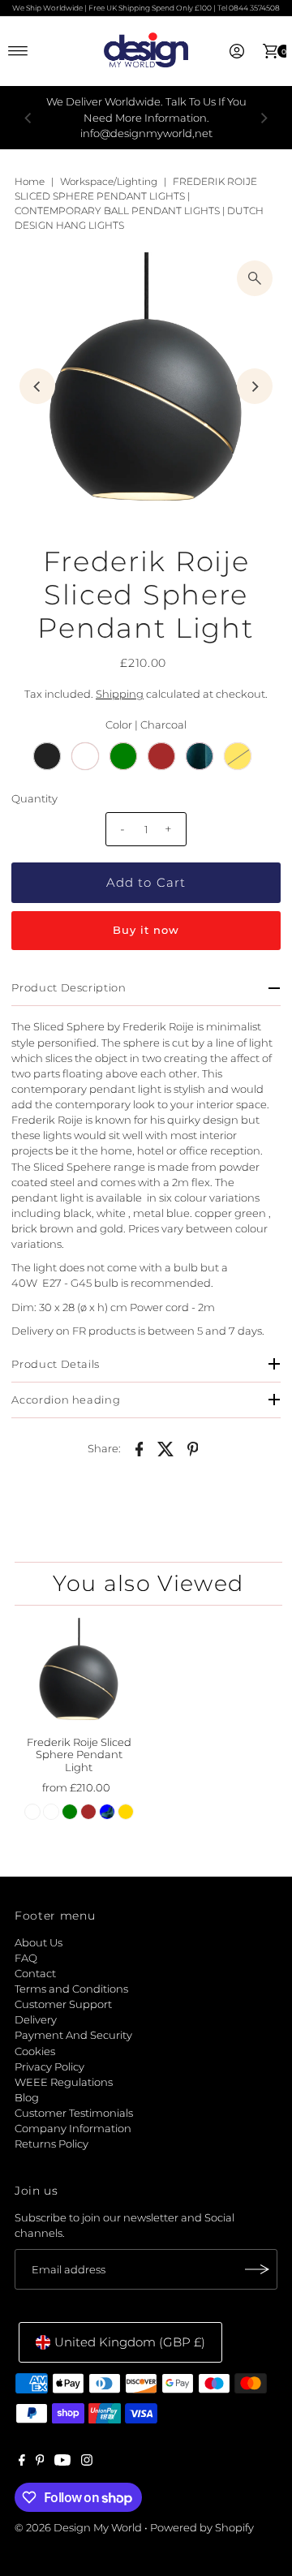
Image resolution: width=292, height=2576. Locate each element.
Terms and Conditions (71, 1989)
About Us (39, 1943)
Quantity (34, 799)
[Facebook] (22, 2462)
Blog (27, 2098)
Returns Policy (52, 2144)
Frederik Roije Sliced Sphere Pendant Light (79, 1755)
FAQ (26, 1958)
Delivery (36, 2020)
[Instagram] (87, 2462)
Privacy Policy (49, 2067)
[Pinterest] (40, 2462)
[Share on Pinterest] (193, 1448)
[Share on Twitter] (166, 1448)
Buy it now (146, 930)
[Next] (264, 118)
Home (30, 181)
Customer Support (63, 2004)
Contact (35, 1974)
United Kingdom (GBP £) (130, 2342)
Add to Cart (146, 882)
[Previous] (28, 118)
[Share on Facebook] (140, 1448)
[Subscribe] (257, 2269)
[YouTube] (62, 2462)
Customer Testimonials (74, 2113)
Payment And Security (73, 2035)
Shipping (120, 694)
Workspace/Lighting (109, 181)
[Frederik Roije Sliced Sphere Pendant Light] (79, 1673)
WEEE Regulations (64, 2082)
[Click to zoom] (255, 278)
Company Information (73, 2129)
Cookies (35, 2051)
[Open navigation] (18, 51)
